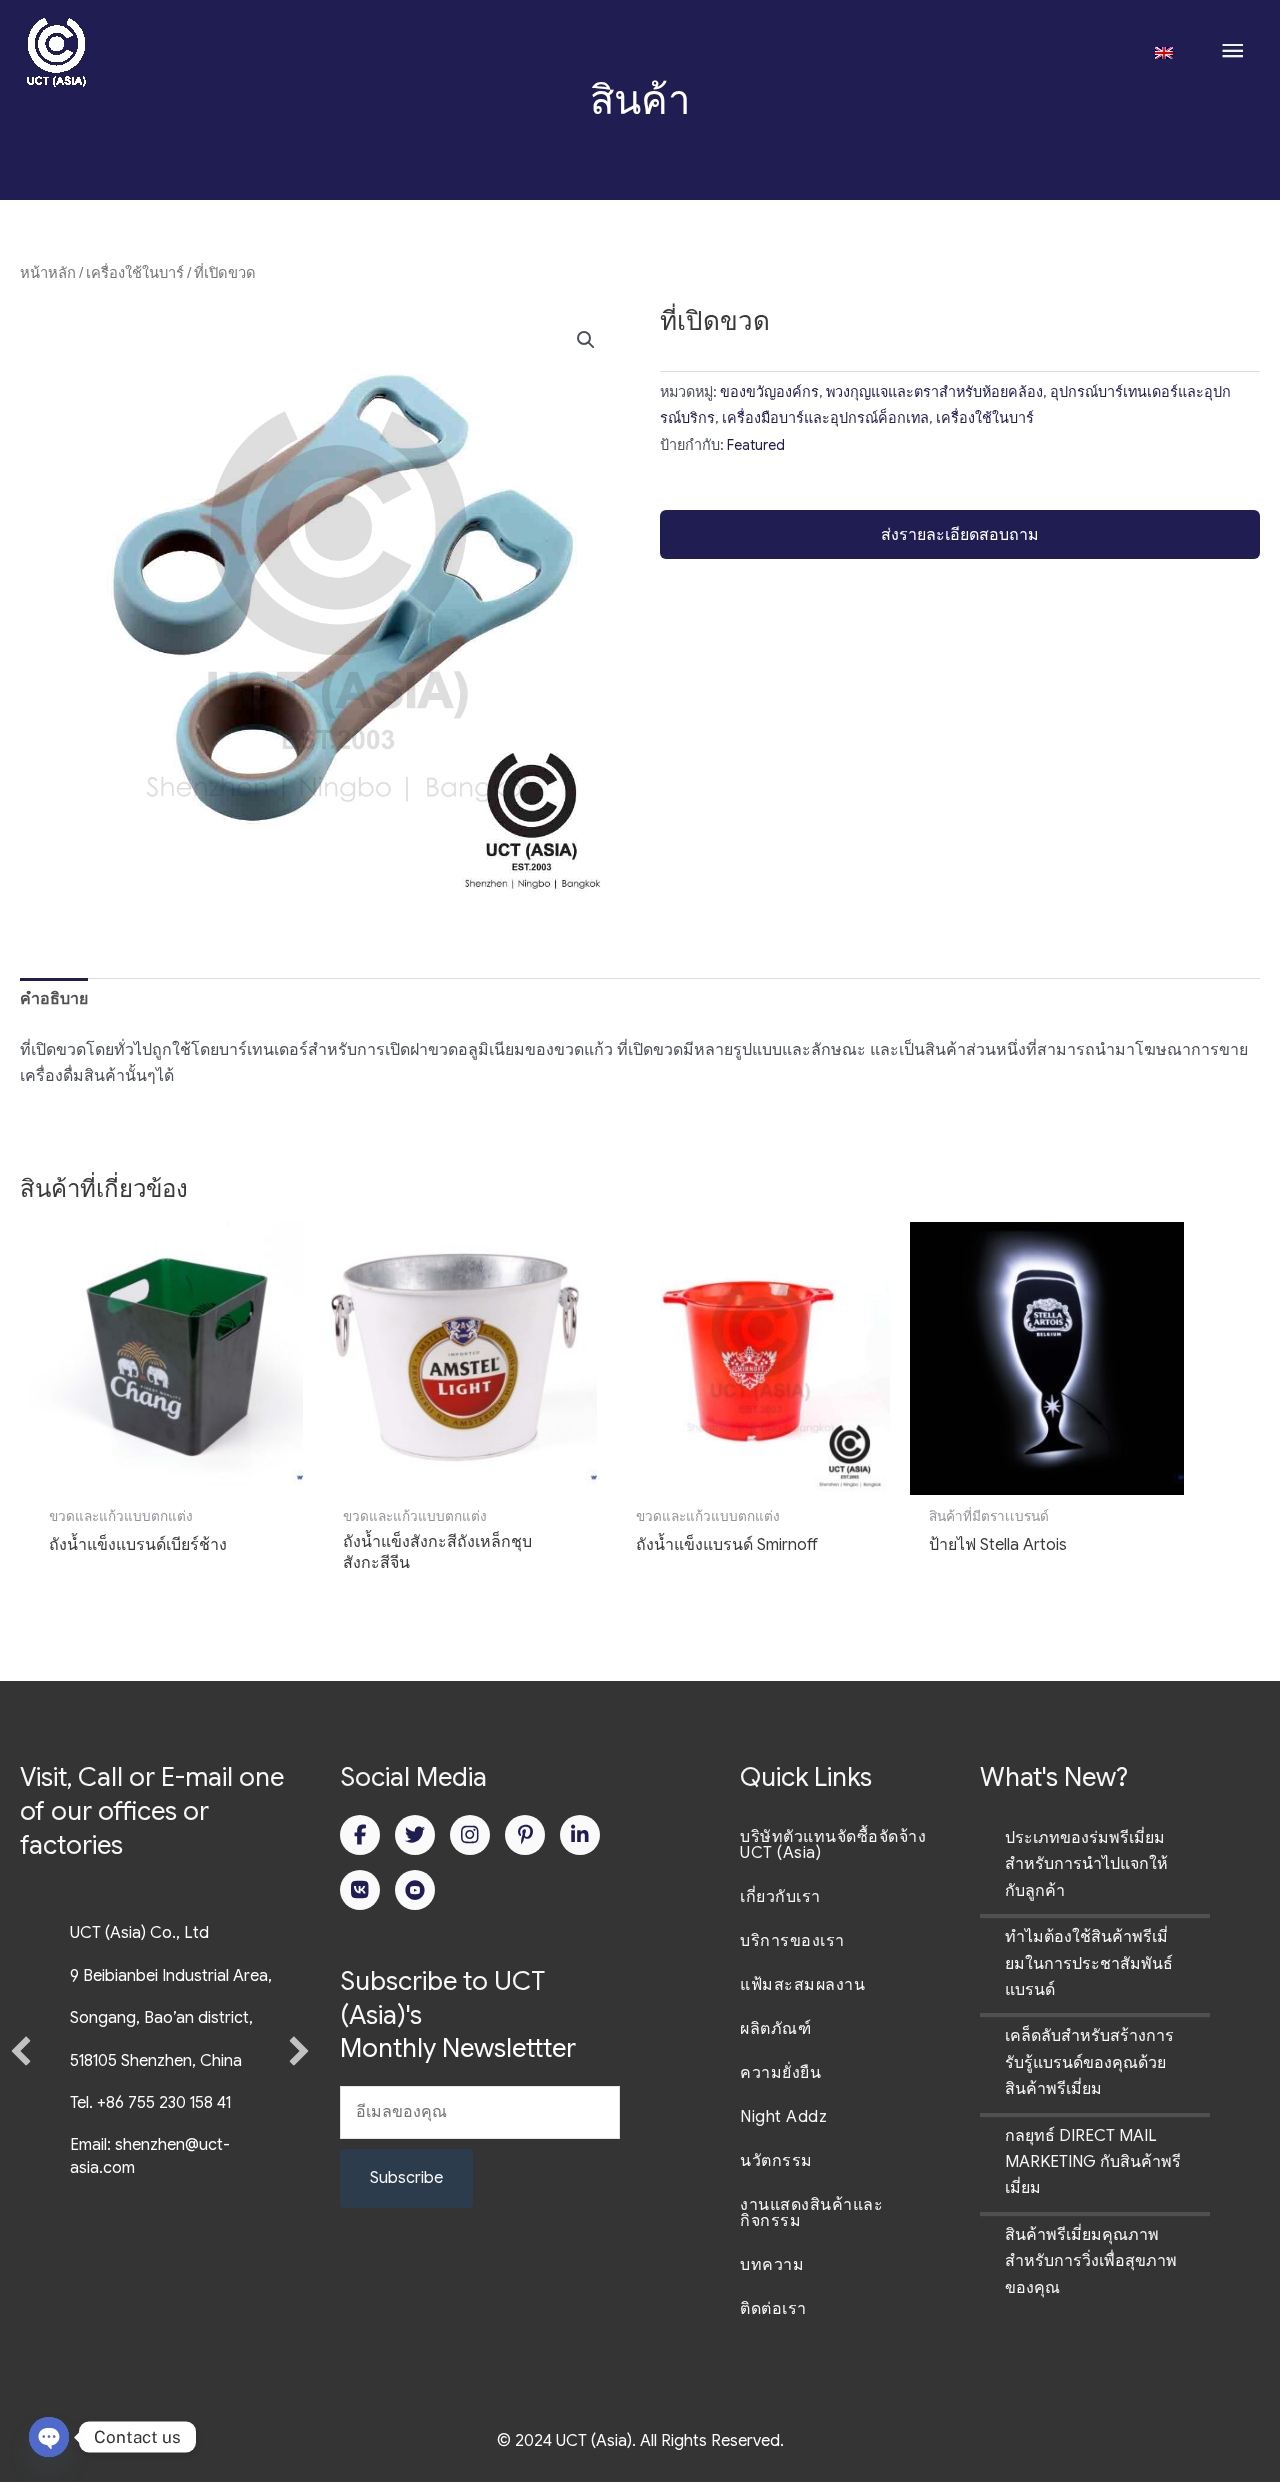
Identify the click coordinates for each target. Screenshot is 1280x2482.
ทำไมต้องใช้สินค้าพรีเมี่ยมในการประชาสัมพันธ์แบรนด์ (1089, 1963)
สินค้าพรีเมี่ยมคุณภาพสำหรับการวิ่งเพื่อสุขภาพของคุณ (1091, 2261)
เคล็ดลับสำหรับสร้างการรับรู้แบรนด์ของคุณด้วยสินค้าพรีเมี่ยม (1089, 2062)
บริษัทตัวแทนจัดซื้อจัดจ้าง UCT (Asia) (833, 1845)
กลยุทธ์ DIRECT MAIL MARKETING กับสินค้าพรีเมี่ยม (1093, 2162)
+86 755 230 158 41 (164, 2103)
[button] (586, 340)
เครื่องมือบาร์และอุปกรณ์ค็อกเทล (825, 418)
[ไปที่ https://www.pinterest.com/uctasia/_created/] (525, 1835)
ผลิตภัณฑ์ (775, 2029)
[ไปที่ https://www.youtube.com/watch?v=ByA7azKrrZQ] (415, 1890)
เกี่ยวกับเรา (780, 1897)
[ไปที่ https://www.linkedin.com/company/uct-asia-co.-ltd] (580, 1835)
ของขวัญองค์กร (769, 392)
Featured (756, 445)
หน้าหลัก (48, 273)
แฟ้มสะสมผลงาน (802, 1985)
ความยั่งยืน (780, 2073)
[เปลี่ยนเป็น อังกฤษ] (1164, 51)
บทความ (772, 2265)
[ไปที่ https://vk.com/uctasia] (360, 1890)
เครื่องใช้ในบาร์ (135, 273)
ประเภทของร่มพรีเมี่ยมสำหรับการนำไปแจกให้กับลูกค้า (1086, 1864)
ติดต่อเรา (773, 2309)
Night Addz (783, 2117)
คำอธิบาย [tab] (54, 999)
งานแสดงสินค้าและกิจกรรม (811, 2213)
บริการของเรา (792, 1941)
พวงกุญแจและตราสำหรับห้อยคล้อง (934, 392)
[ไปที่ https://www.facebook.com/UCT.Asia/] (360, 1835)
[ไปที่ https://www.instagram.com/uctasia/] (470, 1835)
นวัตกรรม (776, 2161)
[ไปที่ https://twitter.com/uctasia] (415, 1835)
